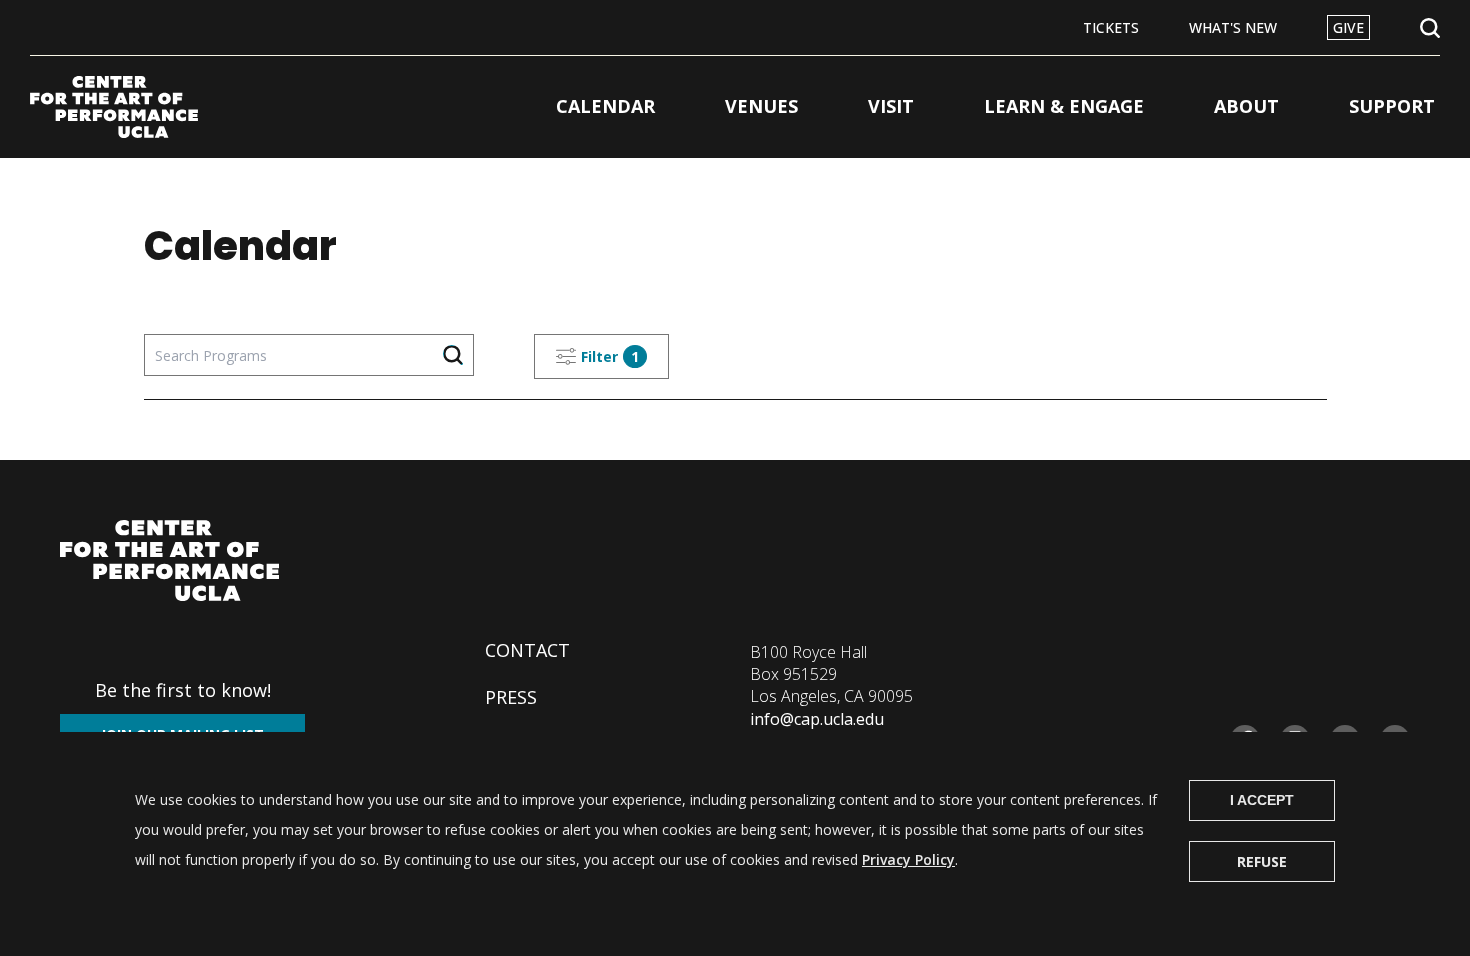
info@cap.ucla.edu (817, 719)
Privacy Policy (908, 859)
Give (1348, 27)
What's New (1233, 27)
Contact (527, 650)
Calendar (605, 106)
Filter (610, 356)
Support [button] (1392, 106)
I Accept (1262, 800)
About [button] (1246, 106)
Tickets (1111, 27)
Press (511, 697)
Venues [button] (761, 106)
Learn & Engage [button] (1064, 106)
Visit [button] (891, 106)
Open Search (1430, 28)
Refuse (1262, 861)
